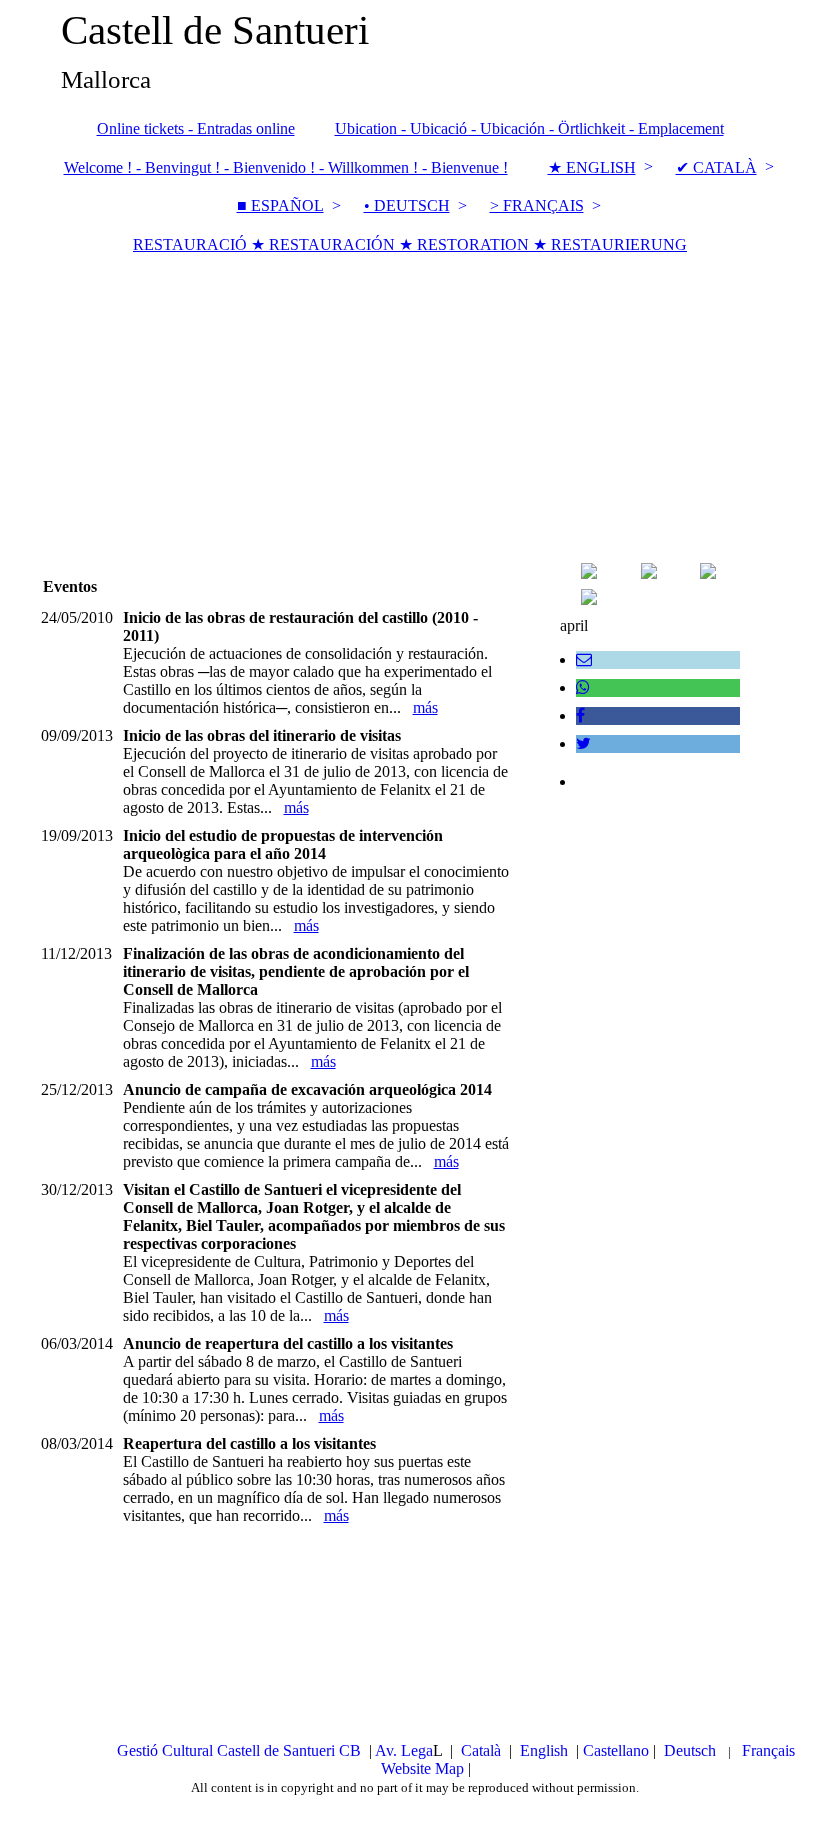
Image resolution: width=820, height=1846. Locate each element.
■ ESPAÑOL (280, 205)
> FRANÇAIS (537, 205)
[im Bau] (708, 573)
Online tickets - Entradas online (196, 128)
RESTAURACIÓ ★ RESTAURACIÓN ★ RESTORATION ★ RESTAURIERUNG (410, 244)
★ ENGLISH (592, 167)
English (544, 1750)
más (425, 707)
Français (768, 1750)
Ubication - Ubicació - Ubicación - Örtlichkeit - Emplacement (529, 128)
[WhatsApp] (583, 687)
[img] (410, 55)
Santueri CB (322, 1750)
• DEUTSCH (407, 205)
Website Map (422, 1768)
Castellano (618, 1750)
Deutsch (692, 1750)
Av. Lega (404, 1750)
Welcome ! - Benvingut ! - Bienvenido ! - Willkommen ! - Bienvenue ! (286, 167)
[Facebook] (580, 715)
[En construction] (589, 599)
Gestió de (200, 1750)
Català (483, 1750)
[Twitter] (583, 743)
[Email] (584, 659)
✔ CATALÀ (716, 167)
